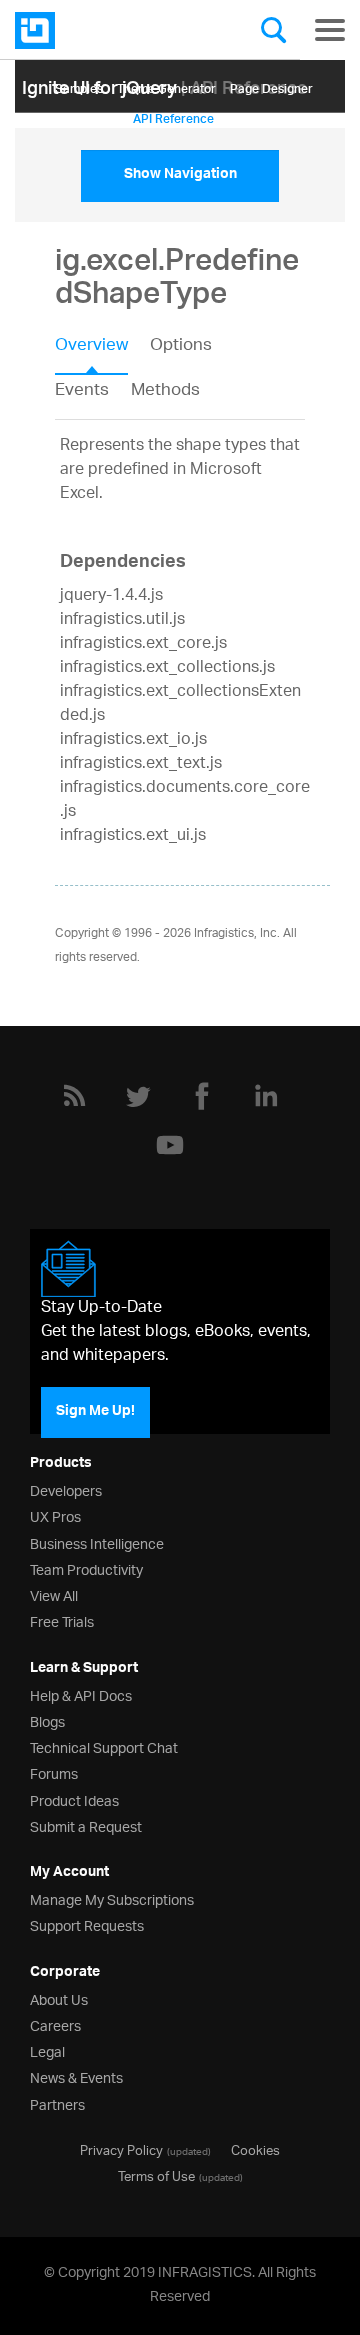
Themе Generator (166, 85)
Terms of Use (156, 2175)
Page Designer (271, 85)
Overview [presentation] (91, 347)
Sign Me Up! (95, 1412)
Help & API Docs (81, 1694)
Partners (57, 2103)
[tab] (102, 352)
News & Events (76, 2076)
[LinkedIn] (266, 1096)
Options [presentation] (181, 347)
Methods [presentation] (165, 391)
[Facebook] (202, 1096)
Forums (54, 1772)
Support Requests (87, 1924)
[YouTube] (170, 1145)
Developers (66, 1489)
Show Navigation (180, 176)
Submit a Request (86, 1825)
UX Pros (55, 1515)
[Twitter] (138, 1096)
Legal (47, 2050)
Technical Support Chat (104, 1746)
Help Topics (87, 115)
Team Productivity (86, 1568)
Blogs (47, 1720)
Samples (79, 85)
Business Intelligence (97, 1542)
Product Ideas (74, 1799)
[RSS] (74, 1096)
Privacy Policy (121, 2149)
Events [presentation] (82, 391)
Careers (55, 2024)
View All (54, 1594)
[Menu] (330, 30)
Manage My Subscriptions (112, 1898)
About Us (59, 1998)
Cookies (255, 2149)
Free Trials (62, 1620)
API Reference (173, 115)
